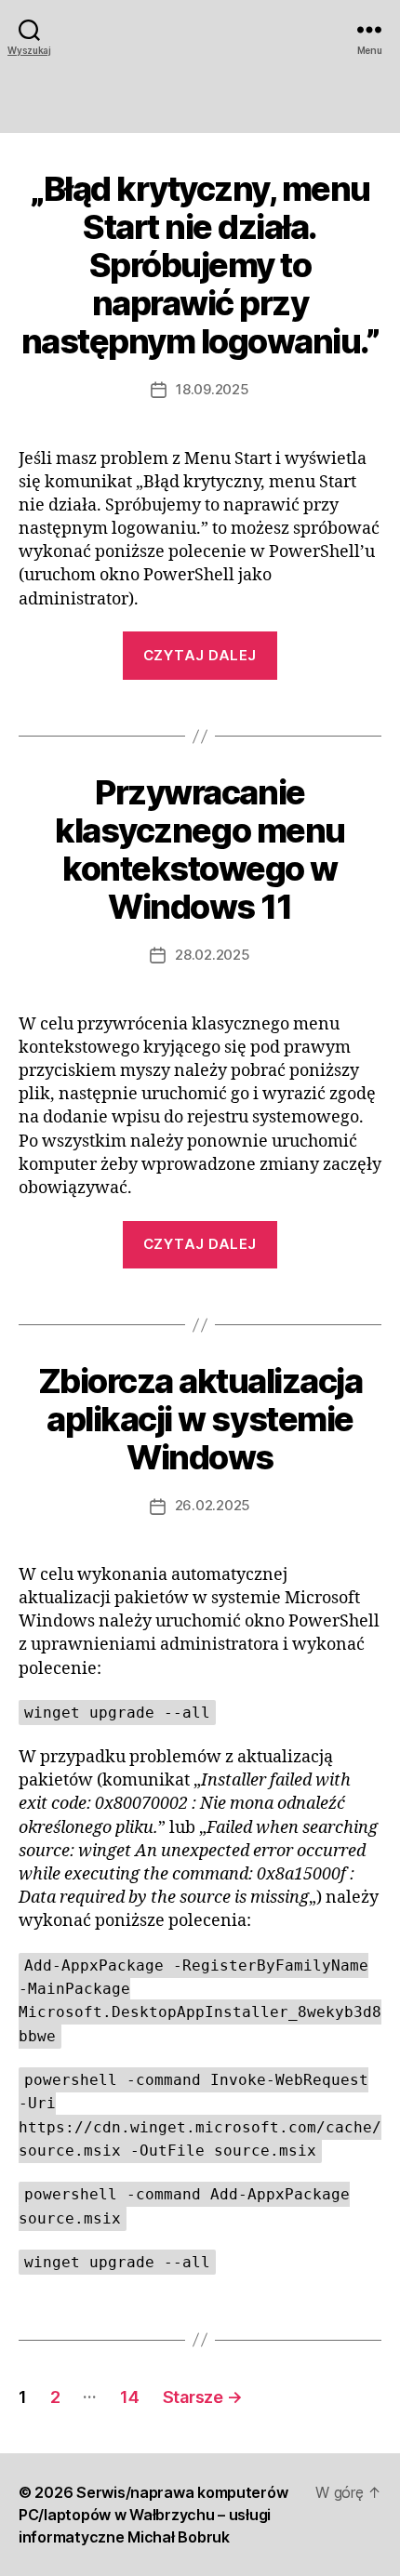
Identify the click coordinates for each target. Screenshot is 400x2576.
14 (129, 2397)
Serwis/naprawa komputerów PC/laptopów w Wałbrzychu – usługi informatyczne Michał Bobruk (153, 2515)
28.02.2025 (212, 955)
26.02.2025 (213, 1505)
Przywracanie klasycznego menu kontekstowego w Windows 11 (200, 850)
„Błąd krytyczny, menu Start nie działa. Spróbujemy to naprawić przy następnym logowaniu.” (200, 265)
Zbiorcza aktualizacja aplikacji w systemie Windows (200, 1419)
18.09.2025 (212, 389)
